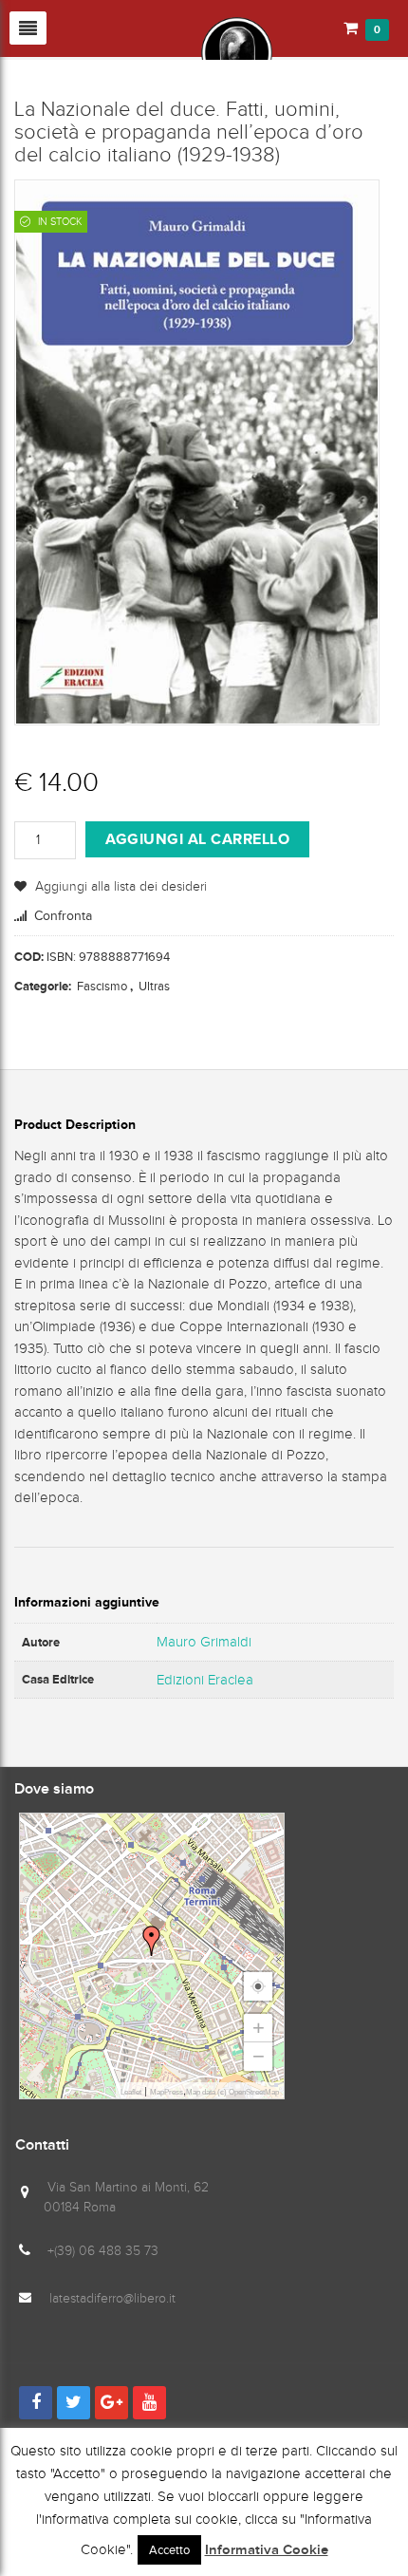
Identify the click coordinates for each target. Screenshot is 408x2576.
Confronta (63, 916)
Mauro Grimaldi (204, 1642)
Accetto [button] (169, 2550)
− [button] (259, 2056)
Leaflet (131, 2092)
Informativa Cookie (267, 2550)
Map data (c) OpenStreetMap (232, 2092)
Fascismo (102, 986)
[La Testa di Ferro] (143, 51)
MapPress (167, 2092)
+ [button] (259, 2028)
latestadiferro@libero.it (112, 2298)
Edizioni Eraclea (205, 1680)
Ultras (154, 986)
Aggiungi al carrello (197, 839)
